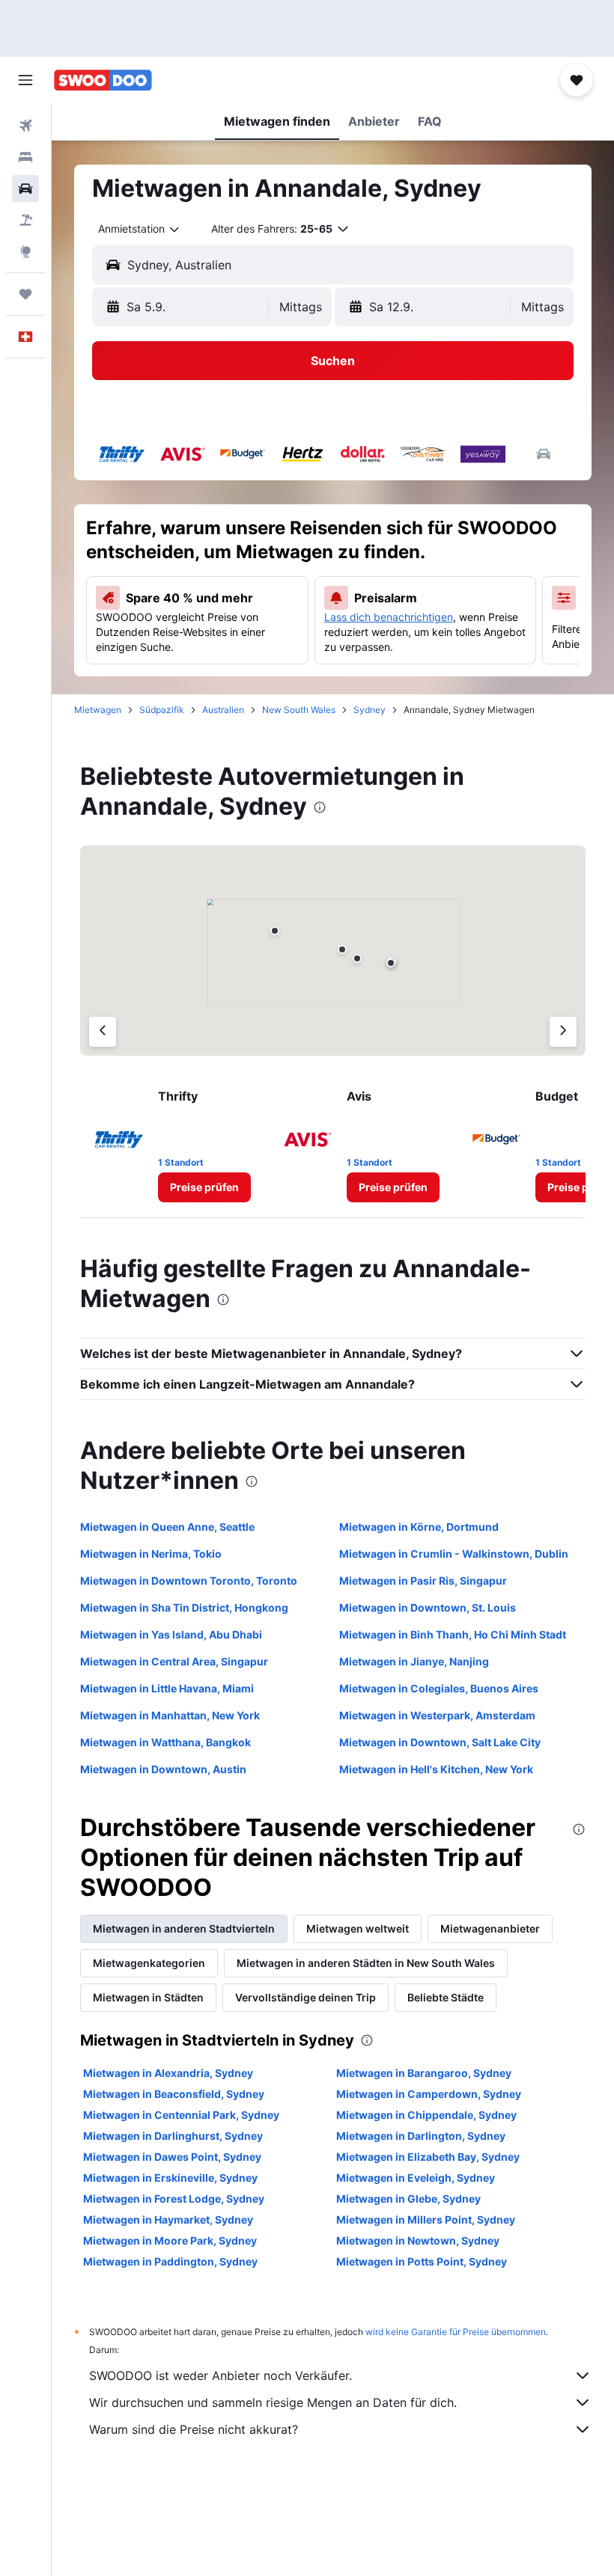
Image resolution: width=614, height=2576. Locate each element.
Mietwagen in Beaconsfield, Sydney (174, 2094)
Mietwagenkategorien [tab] (149, 1963)
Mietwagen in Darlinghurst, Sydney (173, 2136)
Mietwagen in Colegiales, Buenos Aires (439, 1688)
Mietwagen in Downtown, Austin (163, 1769)
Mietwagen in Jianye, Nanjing (414, 1661)
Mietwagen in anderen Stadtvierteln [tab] (184, 1928)
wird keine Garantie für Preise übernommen (456, 2332)
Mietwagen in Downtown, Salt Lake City (440, 1742)
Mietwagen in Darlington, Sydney (421, 2136)
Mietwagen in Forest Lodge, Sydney (174, 2199)
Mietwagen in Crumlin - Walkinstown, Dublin (454, 1554)
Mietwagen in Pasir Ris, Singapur (423, 1581)
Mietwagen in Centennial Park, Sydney (181, 2115)
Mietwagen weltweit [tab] (358, 1928)
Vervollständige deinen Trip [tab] (306, 1997)
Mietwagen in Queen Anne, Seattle (167, 1527)
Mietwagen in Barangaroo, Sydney (424, 2073)
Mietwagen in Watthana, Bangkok (165, 1742)
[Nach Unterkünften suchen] (25, 157)
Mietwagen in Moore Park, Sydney (170, 2240)
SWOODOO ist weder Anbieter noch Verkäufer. (221, 2375)
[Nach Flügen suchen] (25, 126)
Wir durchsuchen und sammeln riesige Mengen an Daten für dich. (273, 2402)
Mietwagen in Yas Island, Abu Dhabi (171, 1634)
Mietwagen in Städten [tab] (148, 1997)
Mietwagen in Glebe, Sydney (408, 2199)
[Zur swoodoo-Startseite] (103, 80)
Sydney (370, 710)
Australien (223, 710)
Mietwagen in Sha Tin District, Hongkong (184, 1607)
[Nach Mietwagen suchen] (25, 189)
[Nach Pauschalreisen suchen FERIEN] (25, 220)
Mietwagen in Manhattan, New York (170, 1715)
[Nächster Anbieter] (563, 1032)
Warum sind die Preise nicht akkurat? (194, 2429)
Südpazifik (162, 710)
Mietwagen (98, 710)
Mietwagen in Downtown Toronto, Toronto (189, 1581)
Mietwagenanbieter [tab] (490, 1928)
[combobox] (140, 229)
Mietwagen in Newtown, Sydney (418, 2240)
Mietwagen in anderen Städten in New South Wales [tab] (366, 1963)
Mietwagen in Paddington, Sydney (170, 2261)
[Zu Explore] (25, 251)
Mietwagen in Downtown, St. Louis (428, 1607)
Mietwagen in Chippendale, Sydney (426, 2115)
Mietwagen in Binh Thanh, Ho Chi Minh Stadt (453, 1634)
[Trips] (25, 294)
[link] (204, 1187)
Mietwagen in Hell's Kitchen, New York (436, 1769)
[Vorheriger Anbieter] (103, 1032)
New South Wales (299, 710)
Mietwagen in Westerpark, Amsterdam (437, 1715)
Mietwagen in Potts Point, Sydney (422, 2261)
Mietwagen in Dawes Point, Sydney (172, 2157)
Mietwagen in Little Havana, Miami (167, 1688)
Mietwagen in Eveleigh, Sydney (416, 2178)
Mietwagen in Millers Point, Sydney (426, 2219)
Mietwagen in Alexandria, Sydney (168, 2073)
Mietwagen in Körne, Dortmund (419, 1527)
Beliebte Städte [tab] (446, 1997)
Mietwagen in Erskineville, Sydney (170, 2178)
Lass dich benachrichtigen (389, 617)
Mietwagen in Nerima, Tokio (151, 1554)
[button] (25, 80)
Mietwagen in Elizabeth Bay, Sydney (428, 2157)
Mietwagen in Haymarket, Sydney (168, 2219)
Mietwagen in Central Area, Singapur (174, 1661)
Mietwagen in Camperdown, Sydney (429, 2094)
